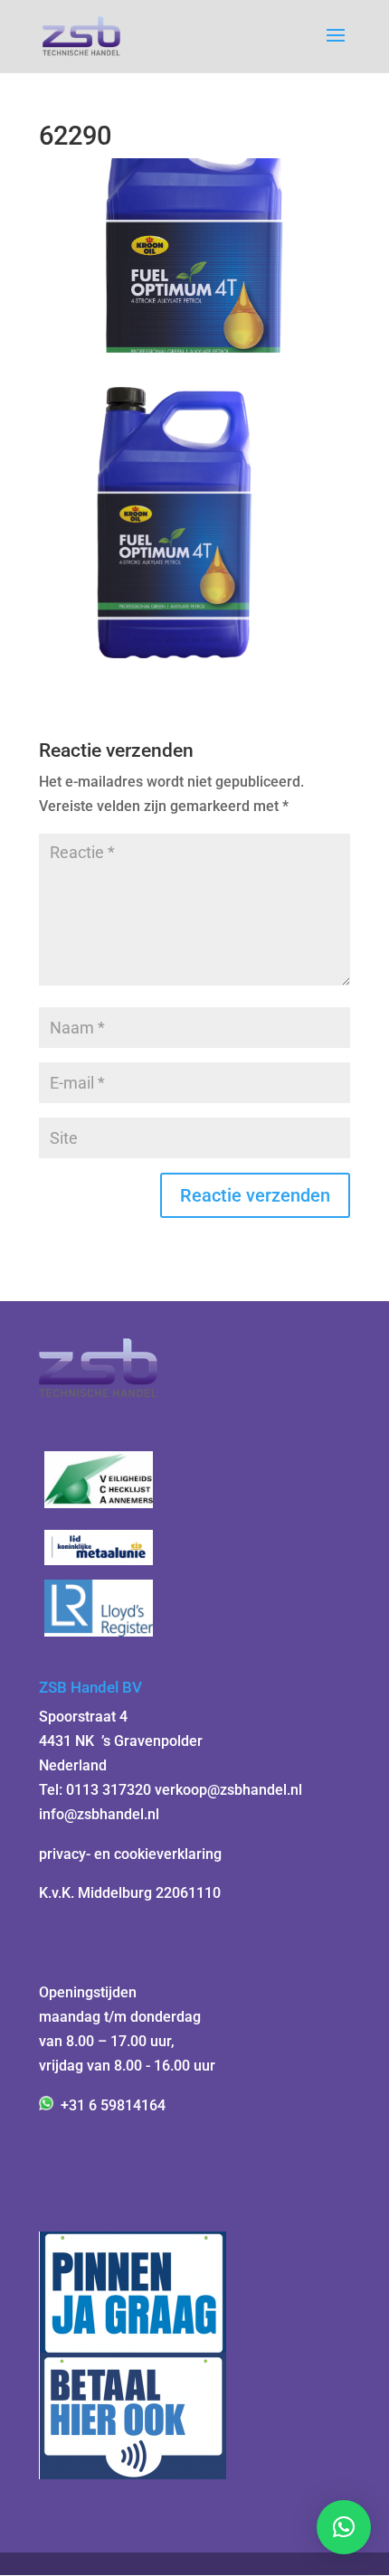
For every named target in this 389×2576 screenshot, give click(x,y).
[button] (344, 2527)
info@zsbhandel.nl (99, 1814)
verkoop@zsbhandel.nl (228, 1790)
